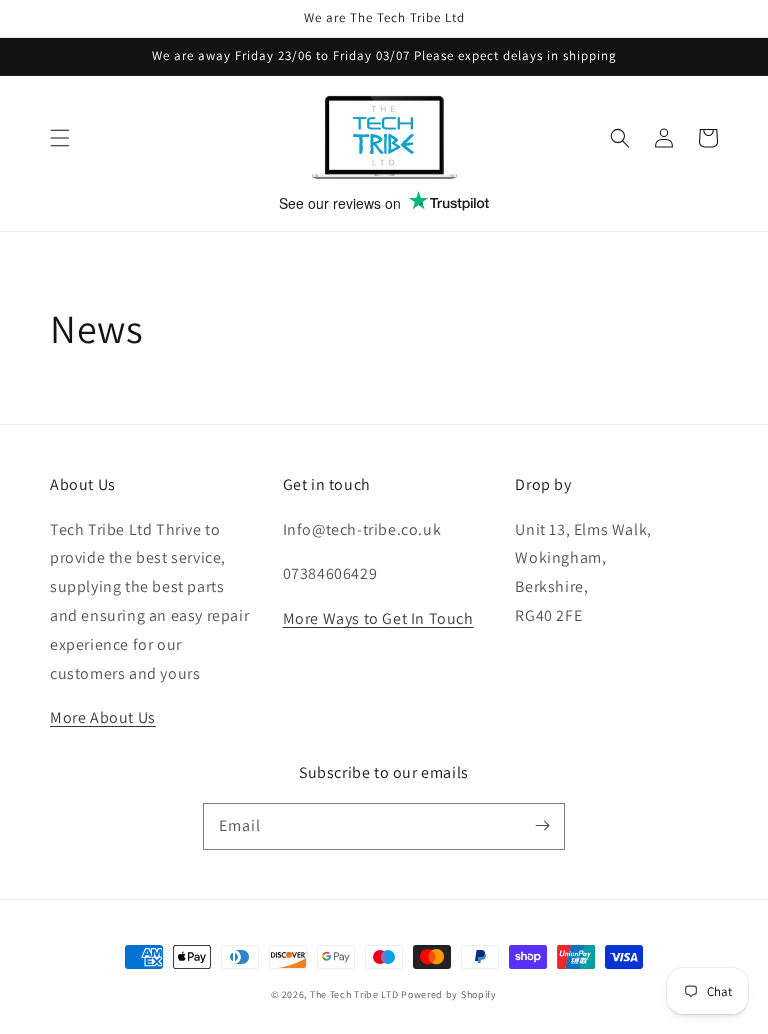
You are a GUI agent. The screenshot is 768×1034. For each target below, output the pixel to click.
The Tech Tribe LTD (354, 994)
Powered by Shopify (449, 994)
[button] (60, 138)
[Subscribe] (542, 826)
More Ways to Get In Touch (378, 618)
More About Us (103, 717)
